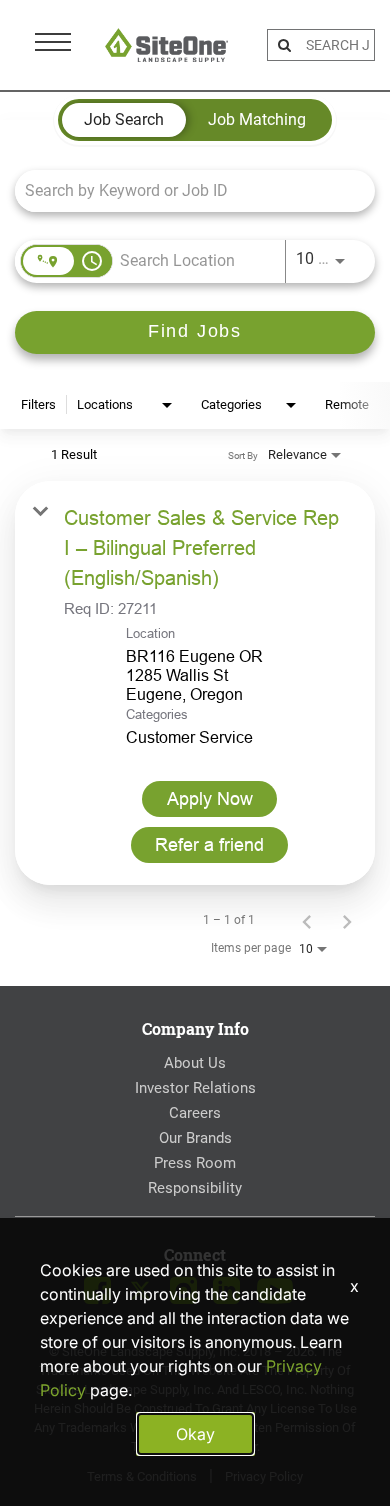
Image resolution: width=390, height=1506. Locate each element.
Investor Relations (195, 1088)
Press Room (195, 1163)
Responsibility (195, 1188)
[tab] (124, 120)
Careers (195, 1113)
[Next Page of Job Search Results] (347, 920)
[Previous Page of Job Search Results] (307, 920)
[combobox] (185, 190)
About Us (195, 1063)
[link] (195, 683)
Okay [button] (195, 1434)
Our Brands (195, 1138)
